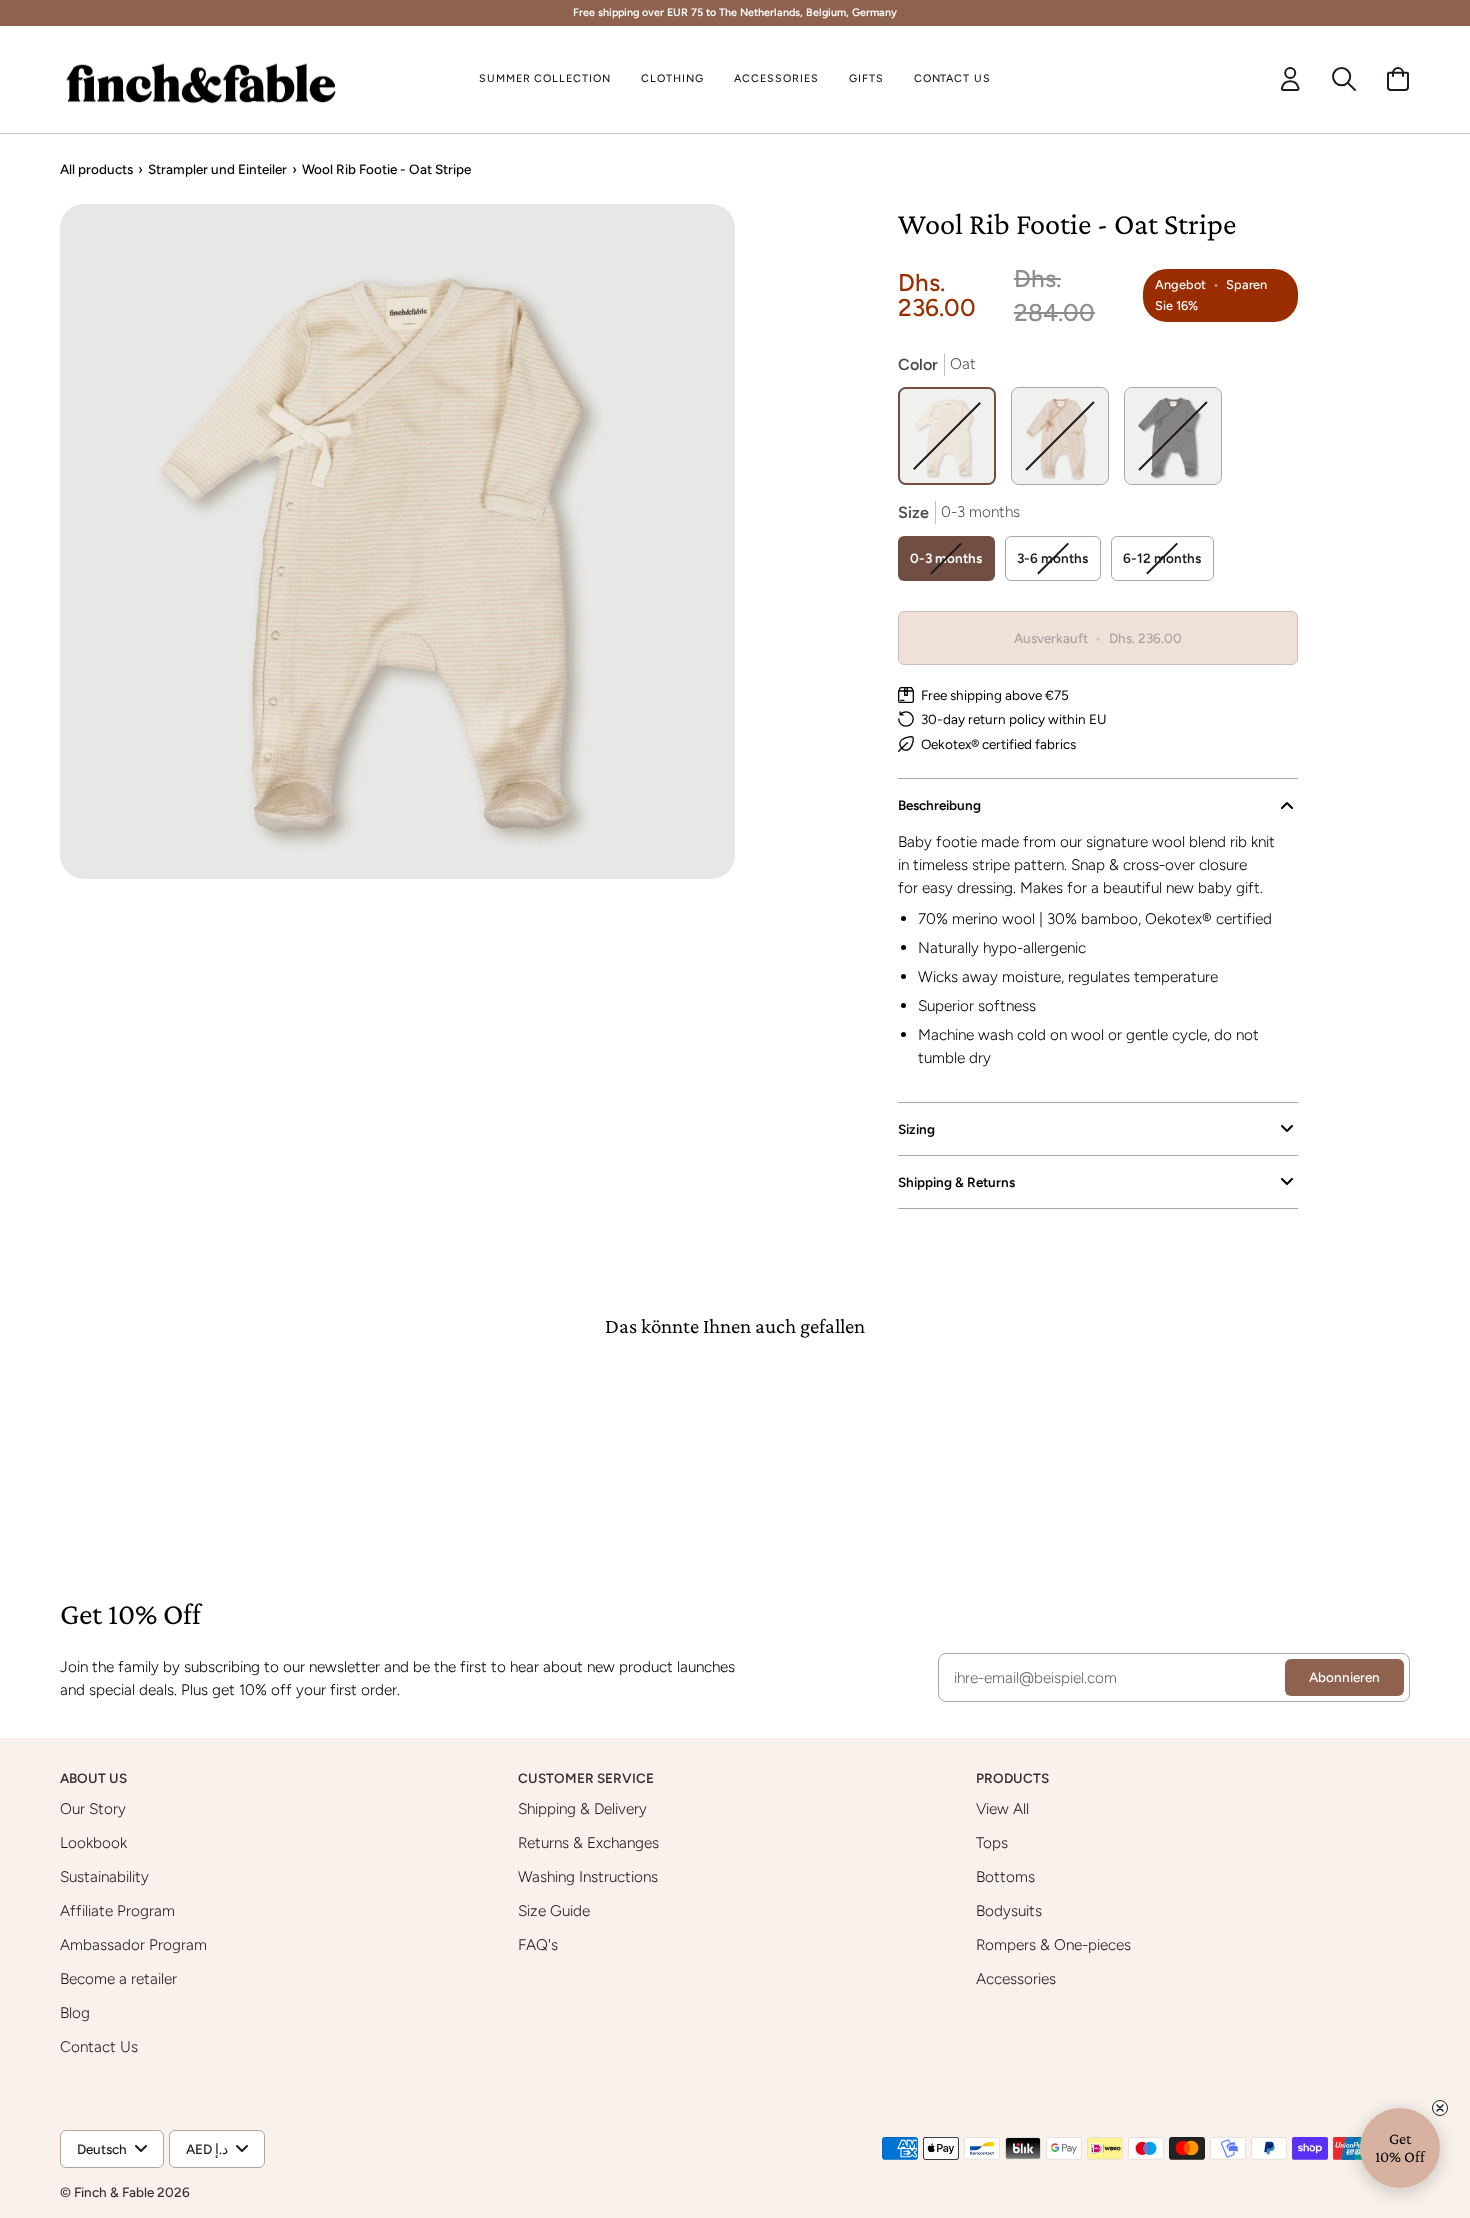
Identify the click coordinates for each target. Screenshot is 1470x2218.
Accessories (1016, 1978)
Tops (992, 1842)
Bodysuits (1009, 1910)
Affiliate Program (117, 1910)
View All (1002, 1808)
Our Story (93, 1808)
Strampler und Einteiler (217, 169)
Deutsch (102, 2149)
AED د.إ (207, 2149)
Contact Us (99, 2046)
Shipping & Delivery (582, 1808)
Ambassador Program (133, 1944)
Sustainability (104, 1876)
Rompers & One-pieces (1053, 1944)
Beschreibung (939, 805)
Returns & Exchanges (588, 1842)
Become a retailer (118, 1978)
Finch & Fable (114, 2192)
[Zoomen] (397, 541)
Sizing (916, 1129)
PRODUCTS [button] (1014, 1778)
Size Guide (554, 1910)
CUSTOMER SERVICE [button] (587, 1778)
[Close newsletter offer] (1440, 2108)
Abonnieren (1344, 1677)
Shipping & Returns (956, 1182)
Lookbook (93, 1842)
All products (96, 169)
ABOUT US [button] (95, 1778)
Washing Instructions (588, 1876)
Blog (75, 2012)
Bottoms (1005, 1876)
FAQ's (538, 1944)
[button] (672, 80)
